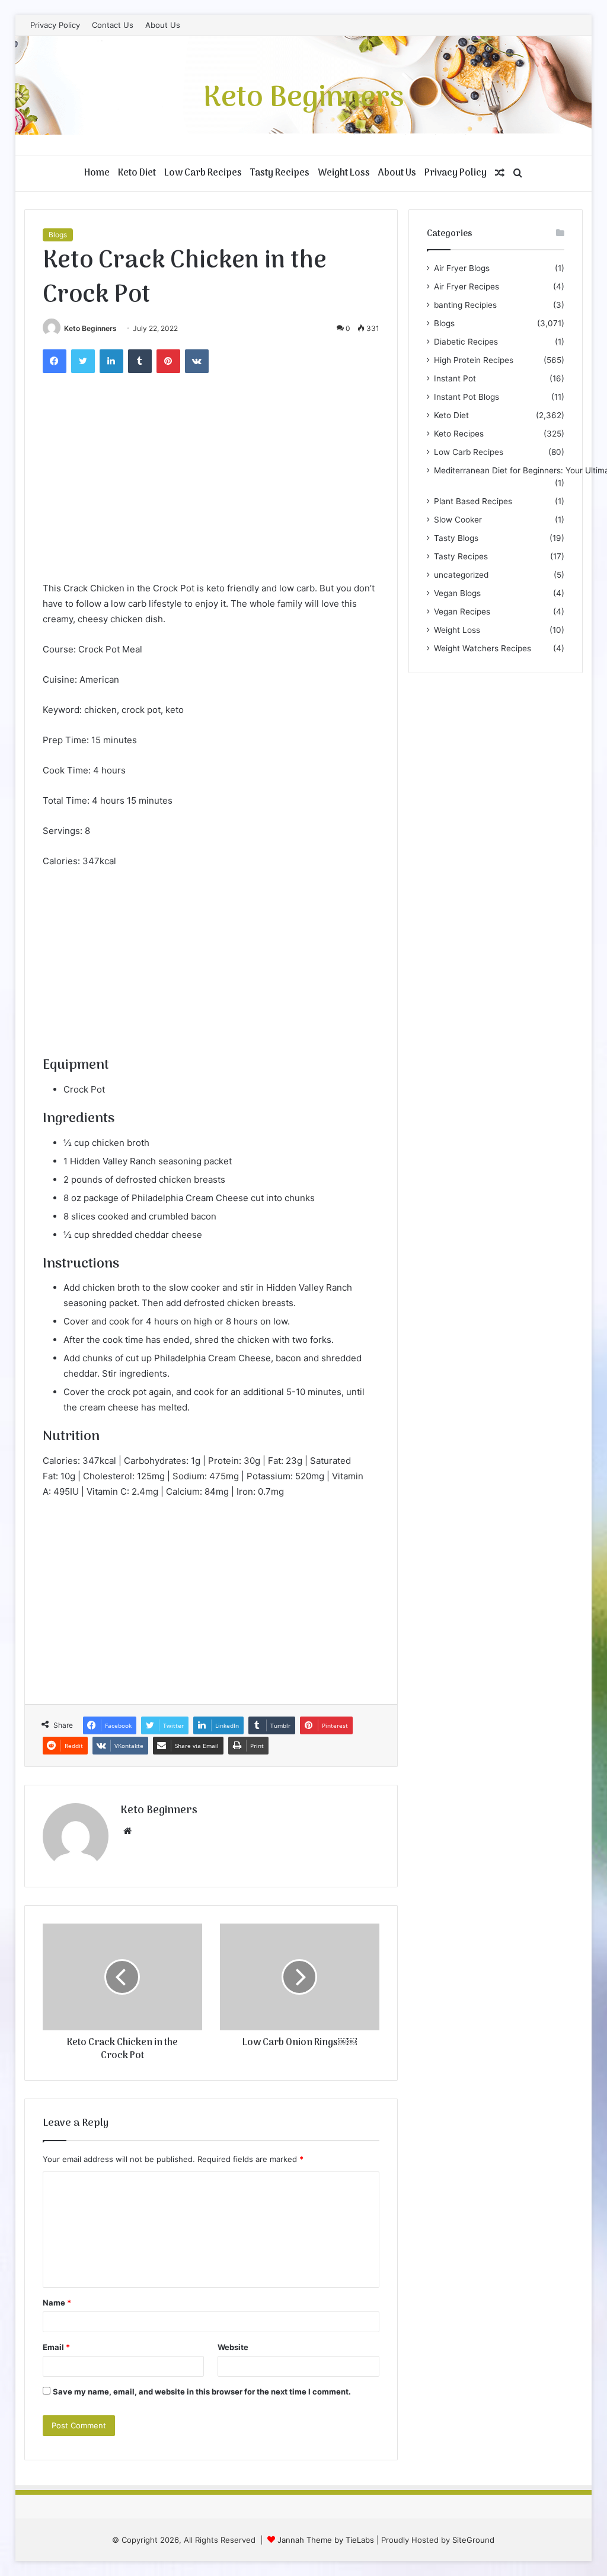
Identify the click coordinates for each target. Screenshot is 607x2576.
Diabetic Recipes (466, 342)
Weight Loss (344, 173)
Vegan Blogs (457, 593)
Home (97, 173)
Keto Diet (137, 173)
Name (57, 2303)
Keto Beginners (90, 328)
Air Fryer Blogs (462, 268)
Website (233, 2347)
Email (56, 2347)
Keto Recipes (459, 434)
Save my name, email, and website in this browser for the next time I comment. (202, 2392)
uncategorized (461, 575)
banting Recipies (465, 305)
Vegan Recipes (462, 612)
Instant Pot (455, 378)
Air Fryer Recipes (467, 286)
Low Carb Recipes (203, 173)
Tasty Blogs (456, 538)
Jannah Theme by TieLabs (326, 2540)
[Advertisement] (211, 492)
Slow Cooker (458, 520)
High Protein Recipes (474, 360)
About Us (163, 25)
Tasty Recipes (280, 173)
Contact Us (113, 25)
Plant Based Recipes (473, 501)
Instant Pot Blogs (467, 397)
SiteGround (473, 2540)
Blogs (58, 235)
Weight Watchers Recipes (483, 648)
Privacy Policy (55, 25)
